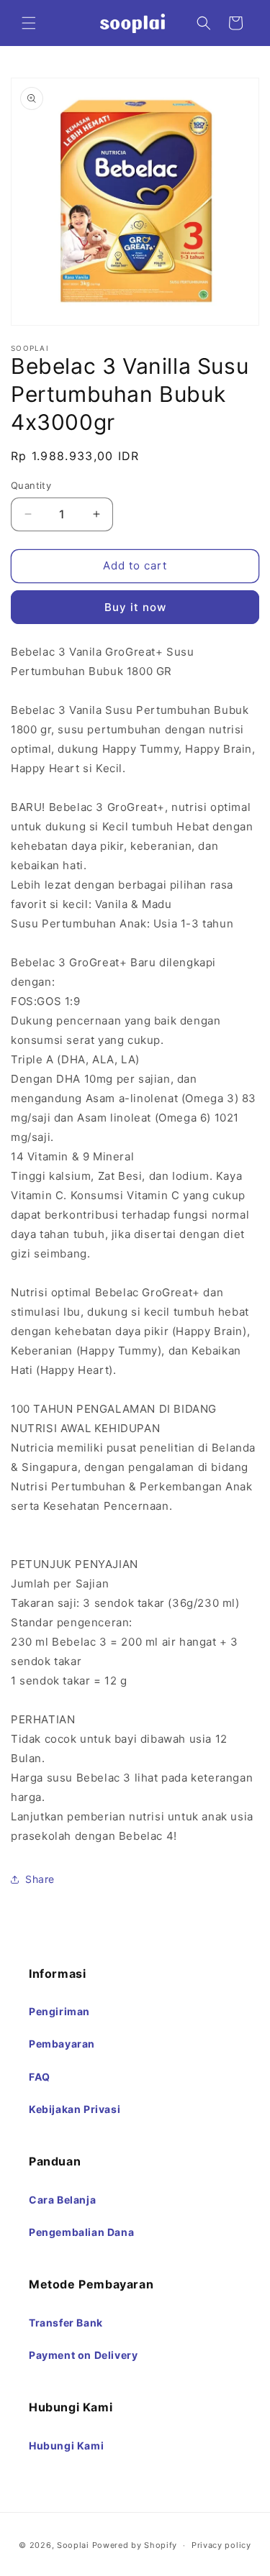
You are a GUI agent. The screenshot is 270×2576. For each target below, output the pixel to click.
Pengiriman (59, 2011)
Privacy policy (221, 2545)
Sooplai (73, 2545)
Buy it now (135, 607)
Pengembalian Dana (81, 2232)
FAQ (40, 2077)
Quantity (31, 485)
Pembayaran (62, 2044)
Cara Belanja (62, 2200)
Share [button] (40, 1879)
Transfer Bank (66, 2323)
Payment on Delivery (83, 2355)
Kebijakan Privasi (75, 2109)
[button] (29, 23)
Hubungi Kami (66, 2446)
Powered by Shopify (135, 2545)
